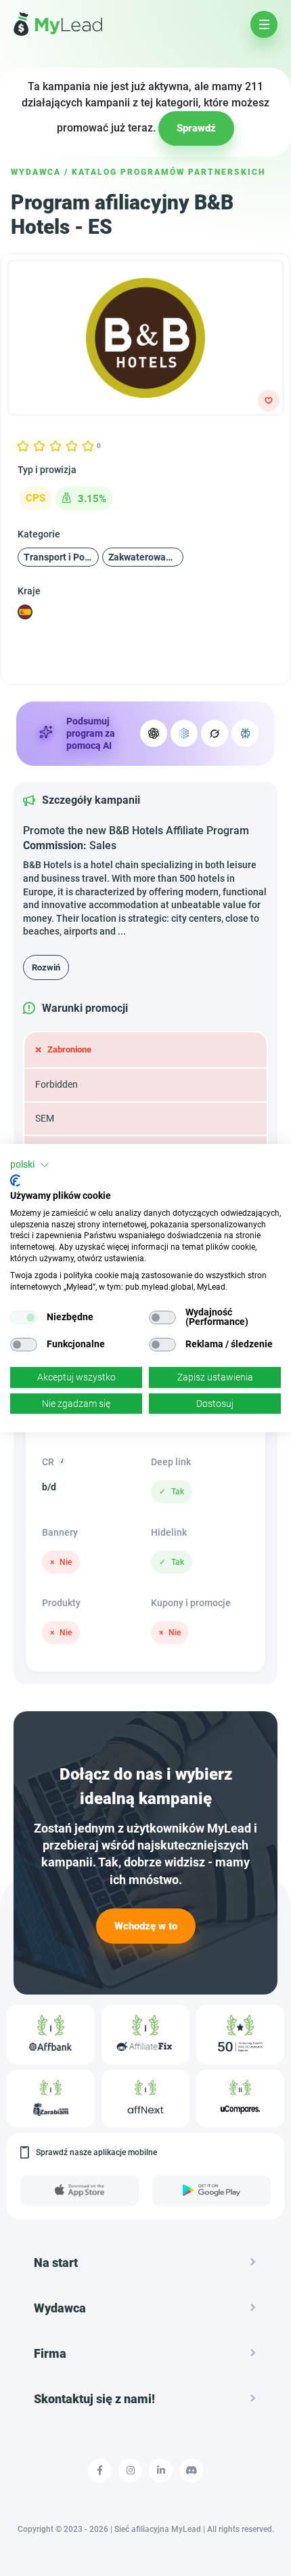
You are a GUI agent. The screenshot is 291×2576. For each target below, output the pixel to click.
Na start (56, 2263)
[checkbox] (24, 1317)
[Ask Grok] (215, 733)
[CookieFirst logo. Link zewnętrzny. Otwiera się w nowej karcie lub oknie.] (15, 1181)
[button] (30, 1165)
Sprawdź (196, 128)
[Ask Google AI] (184, 733)
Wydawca (36, 172)
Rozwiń (46, 967)
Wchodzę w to (146, 1925)
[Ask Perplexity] (245, 733)
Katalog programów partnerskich (169, 172)
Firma (50, 2353)
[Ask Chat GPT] (154, 733)
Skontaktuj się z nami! (94, 2399)
